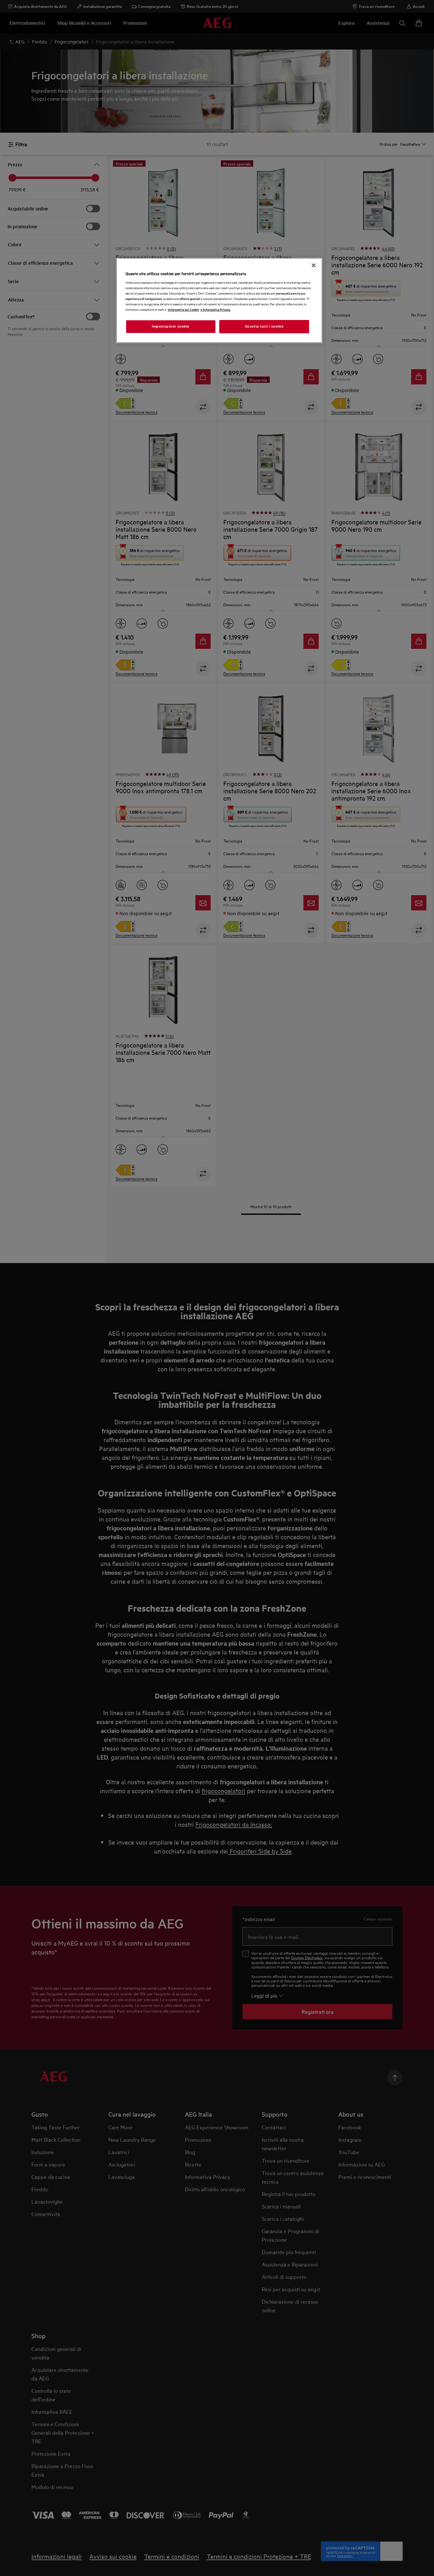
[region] (219, 301)
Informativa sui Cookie (183, 309)
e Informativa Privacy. (215, 309)
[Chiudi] (314, 265)
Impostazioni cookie (171, 326)
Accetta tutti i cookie (264, 326)
